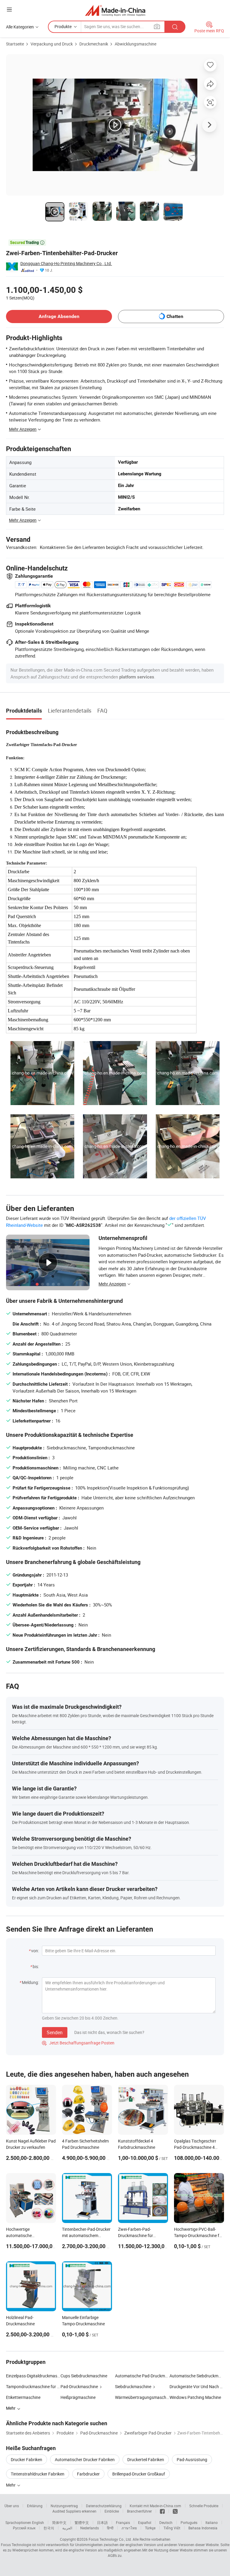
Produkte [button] (63, 26)
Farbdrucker (88, 2474)
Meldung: (30, 1982)
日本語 (102, 2522)
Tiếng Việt (172, 2528)
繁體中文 (82, 2522)
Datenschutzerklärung (104, 2506)
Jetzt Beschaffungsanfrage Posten (78, 2043)
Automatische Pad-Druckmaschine (142, 2376)
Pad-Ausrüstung (192, 2459)
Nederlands (90, 2528)
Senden (55, 2032)
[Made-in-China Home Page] (115, 10)
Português (189, 2522)
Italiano (212, 2522)
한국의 (49, 2528)
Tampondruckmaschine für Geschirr (33, 2386)
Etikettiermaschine (23, 2397)
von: (35, 1951)
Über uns (12, 2506)
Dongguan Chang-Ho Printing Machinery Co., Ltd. (66, 263)
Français (123, 2522)
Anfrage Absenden (59, 316)
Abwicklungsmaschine (136, 44)
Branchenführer (139, 2511)
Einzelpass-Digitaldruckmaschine (33, 2376)
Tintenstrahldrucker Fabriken (38, 2474)
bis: (36, 1966)
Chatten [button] (175, 316)
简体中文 (59, 2522)
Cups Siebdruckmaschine (84, 2376)
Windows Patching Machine (195, 2397)
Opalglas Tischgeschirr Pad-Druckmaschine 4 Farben (195, 2147)
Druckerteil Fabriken (146, 2459)
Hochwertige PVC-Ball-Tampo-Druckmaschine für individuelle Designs (199, 2235)
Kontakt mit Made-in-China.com (155, 2506)
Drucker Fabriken (27, 2459)
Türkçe (150, 2528)
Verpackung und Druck (52, 44)
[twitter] (175, 2511)
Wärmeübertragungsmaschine (142, 2397)
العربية (67, 2528)
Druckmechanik (94, 44)
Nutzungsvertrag (64, 2506)
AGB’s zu (115, 2555)
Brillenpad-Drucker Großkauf (139, 2474)
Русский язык (24, 2528)
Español (145, 2522)
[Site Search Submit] (175, 27)
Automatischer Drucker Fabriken (85, 2459)
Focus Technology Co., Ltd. (110, 2539)
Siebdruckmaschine (133, 2386)
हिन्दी (110, 2528)
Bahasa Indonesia (203, 2528)
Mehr (11, 2485)
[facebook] (162, 2511)
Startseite (15, 44)
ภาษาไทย (129, 2528)
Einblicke (112, 2511)
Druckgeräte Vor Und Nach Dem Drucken (197, 2386)
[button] (9, 9)
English (38, 2522)
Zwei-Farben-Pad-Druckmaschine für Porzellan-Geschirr (136, 2235)
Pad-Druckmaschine (79, 2386)
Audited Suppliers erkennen (74, 2511)
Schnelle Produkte (204, 2506)
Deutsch (166, 2522)
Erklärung (35, 2506)
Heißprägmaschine (78, 2397)
